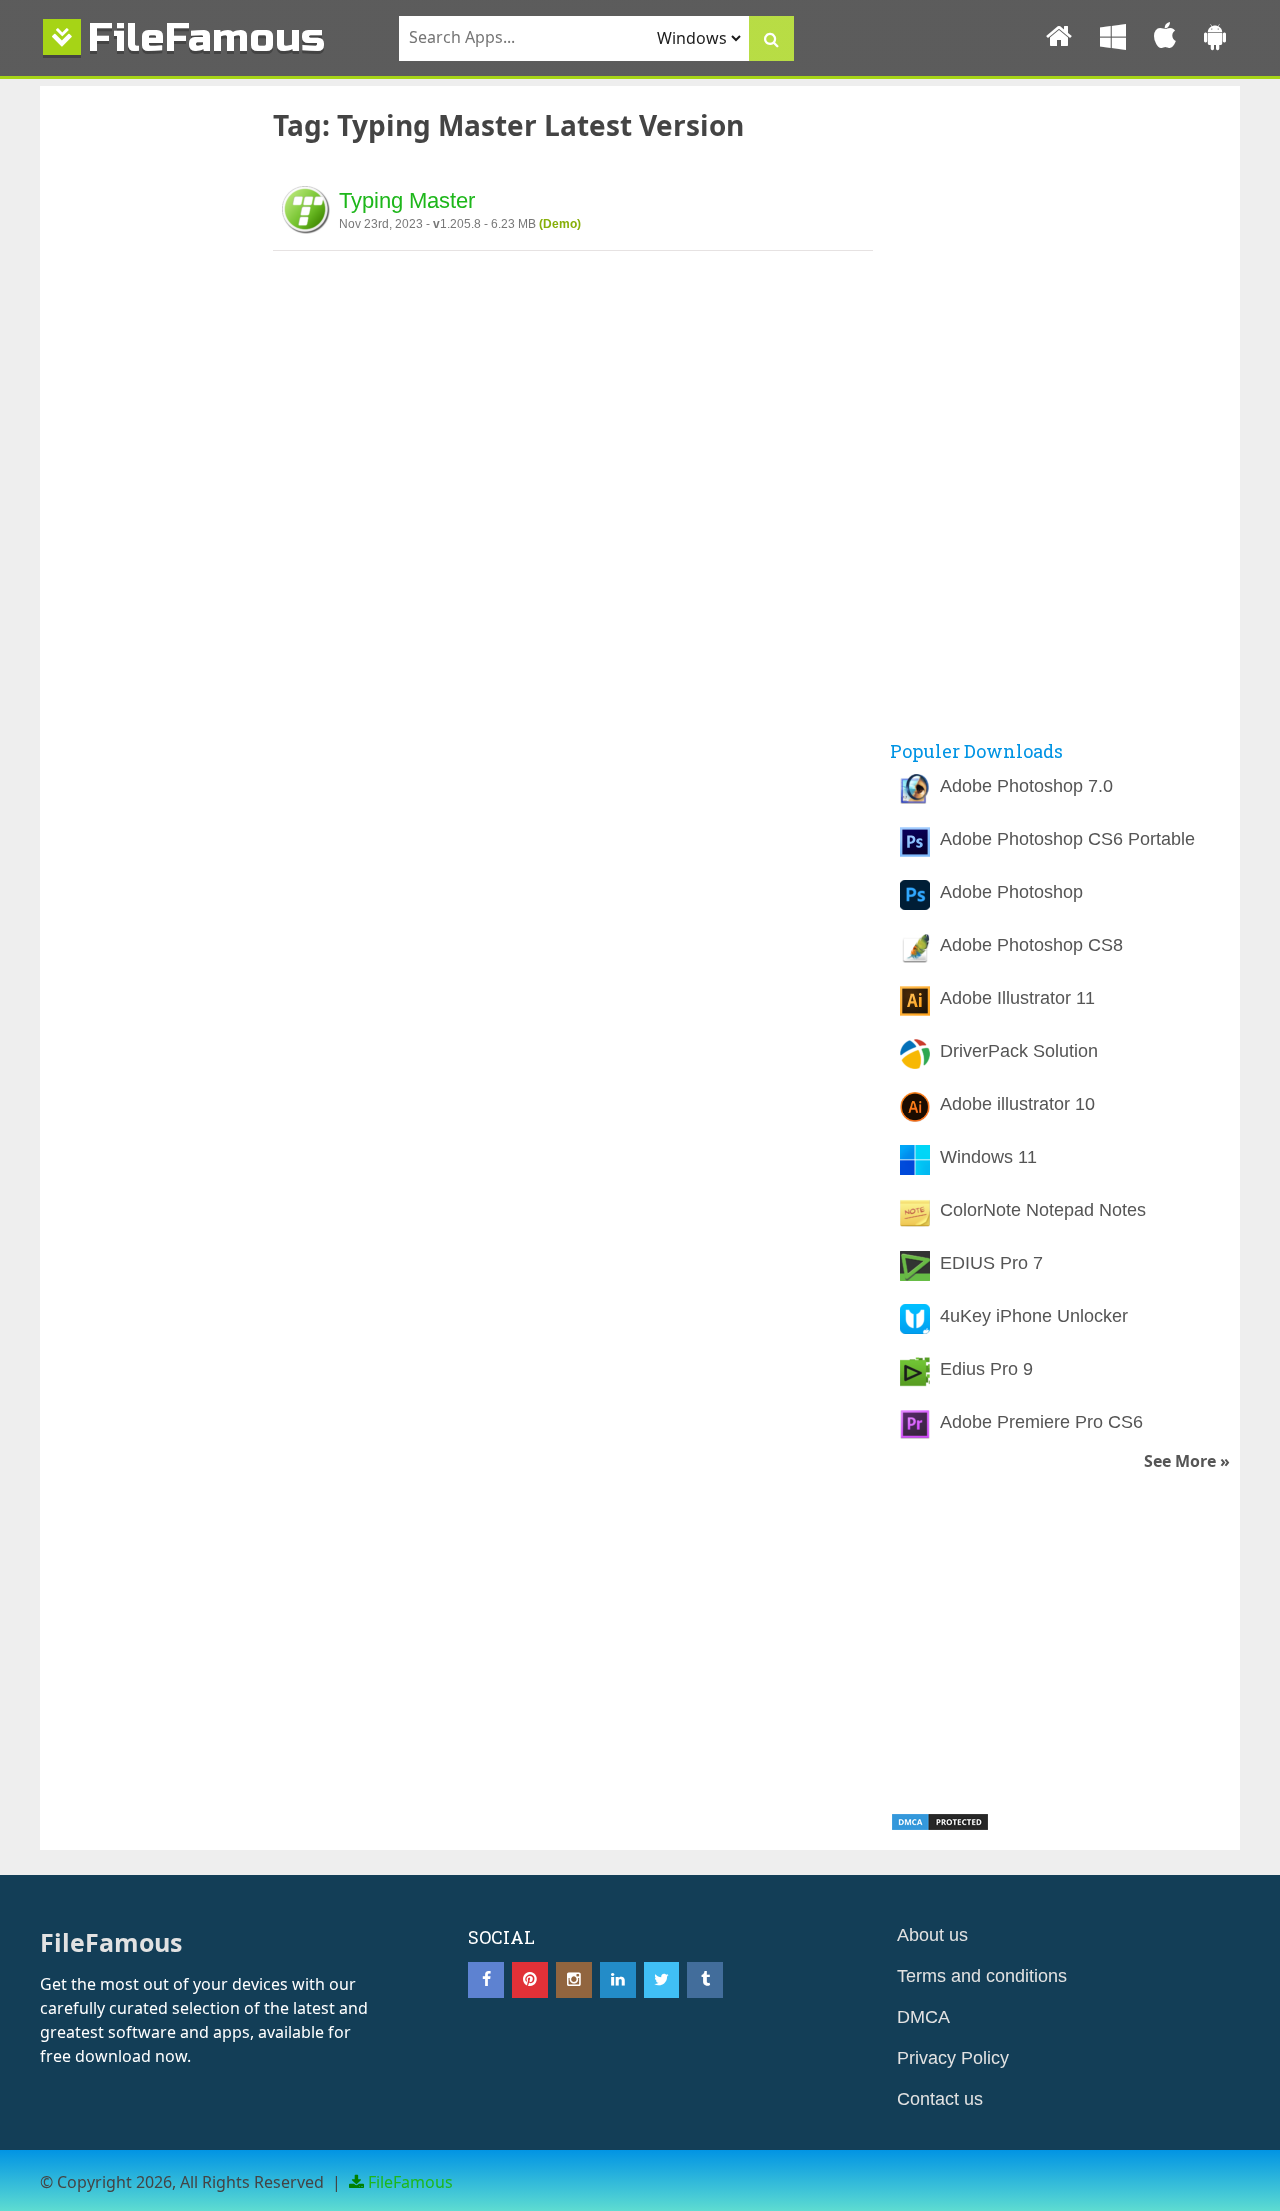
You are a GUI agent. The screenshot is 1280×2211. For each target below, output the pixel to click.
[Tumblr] (705, 1980)
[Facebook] (486, 1980)
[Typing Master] (306, 213)
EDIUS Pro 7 (991, 1263)
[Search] (771, 38)
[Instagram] (574, 1980)
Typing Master (407, 200)
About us (932, 1935)
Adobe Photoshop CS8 (1031, 945)
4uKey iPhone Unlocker (1034, 1316)
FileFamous (206, 37)
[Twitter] (662, 1980)
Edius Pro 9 (986, 1369)
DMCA (923, 2017)
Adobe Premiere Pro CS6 (1041, 1422)
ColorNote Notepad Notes (1043, 1210)
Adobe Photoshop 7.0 (1026, 786)
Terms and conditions (982, 1976)
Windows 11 (988, 1157)
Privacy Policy (953, 2058)
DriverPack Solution (1019, 1051)
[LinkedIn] (618, 1980)
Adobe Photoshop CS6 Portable (1067, 839)
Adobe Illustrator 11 (1017, 998)
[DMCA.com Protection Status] (940, 1826)
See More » (1187, 1461)
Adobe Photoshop (1011, 892)
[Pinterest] (530, 1980)
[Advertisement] (145, 433)
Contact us (940, 2099)
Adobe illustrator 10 (1017, 1104)
